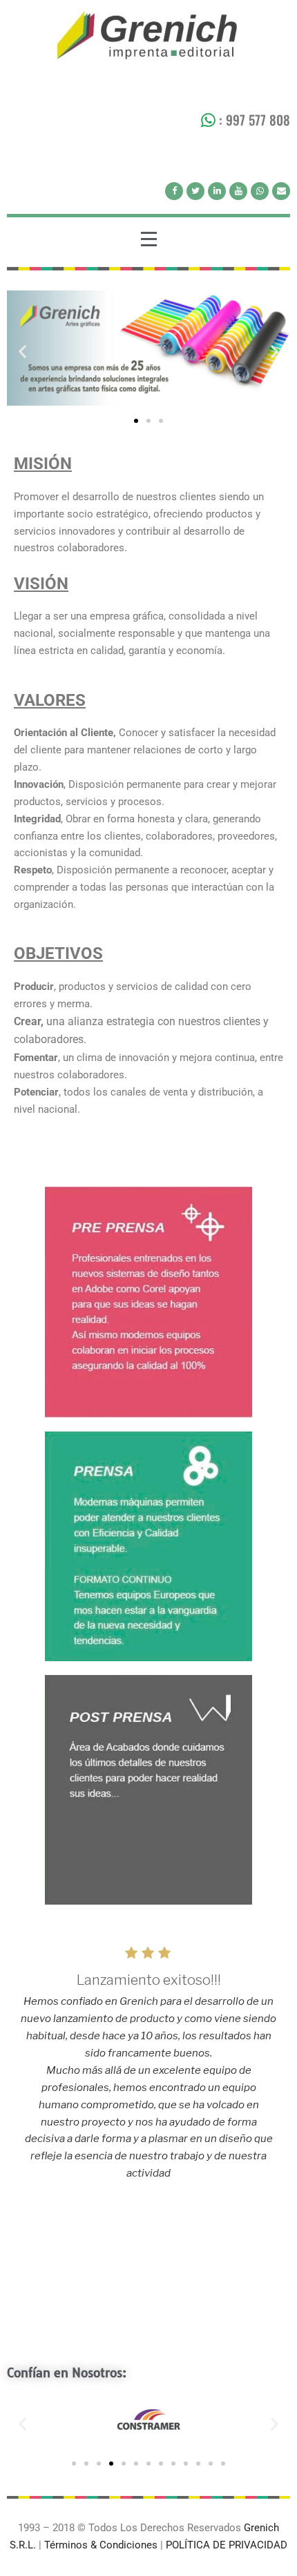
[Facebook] (174, 191)
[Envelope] (281, 191)
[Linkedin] (217, 191)
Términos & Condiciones (102, 2545)
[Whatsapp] (260, 191)
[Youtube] (238, 191)
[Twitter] (195, 191)
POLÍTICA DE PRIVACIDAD (227, 2545)
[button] (22, 351)
